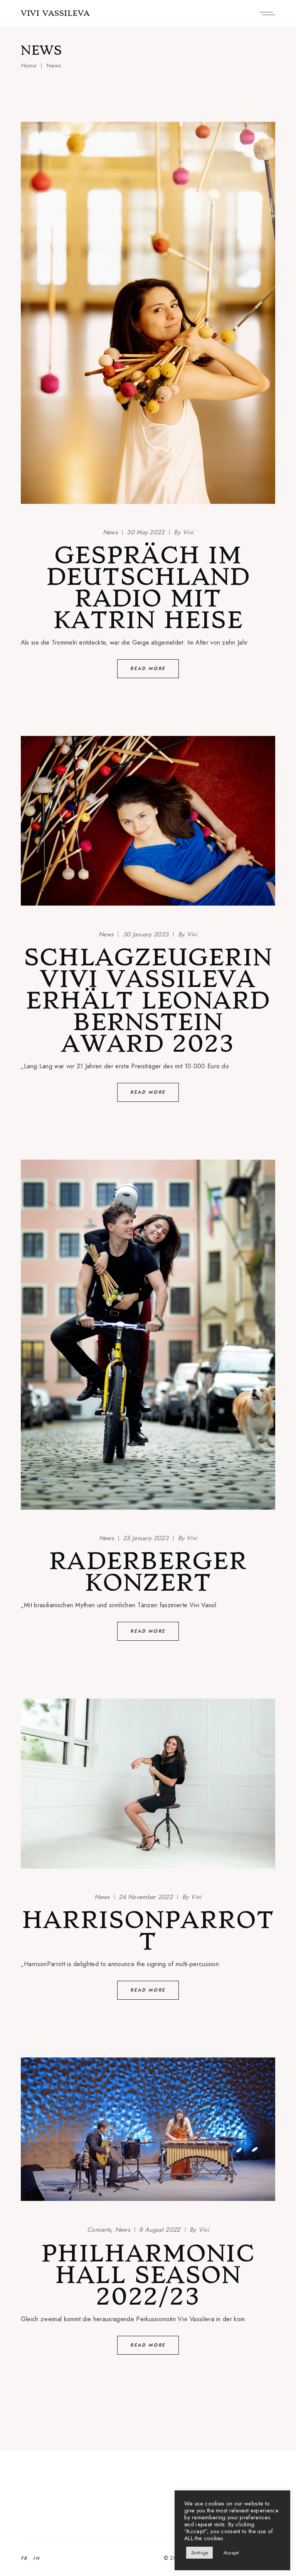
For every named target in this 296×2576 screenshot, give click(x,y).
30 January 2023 (146, 934)
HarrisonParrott (148, 1931)
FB (24, 2558)
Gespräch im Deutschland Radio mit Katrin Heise (148, 588)
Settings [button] (199, 2553)
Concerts (99, 2230)
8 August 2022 (160, 2230)
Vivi (183, 532)
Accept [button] (231, 2553)
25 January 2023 (146, 1538)
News (110, 532)
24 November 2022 (146, 1897)
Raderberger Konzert (148, 1572)
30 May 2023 (146, 532)
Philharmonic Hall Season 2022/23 (148, 2275)
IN (36, 2558)
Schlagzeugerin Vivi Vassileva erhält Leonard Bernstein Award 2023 (148, 1000)
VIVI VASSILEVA (55, 13)
